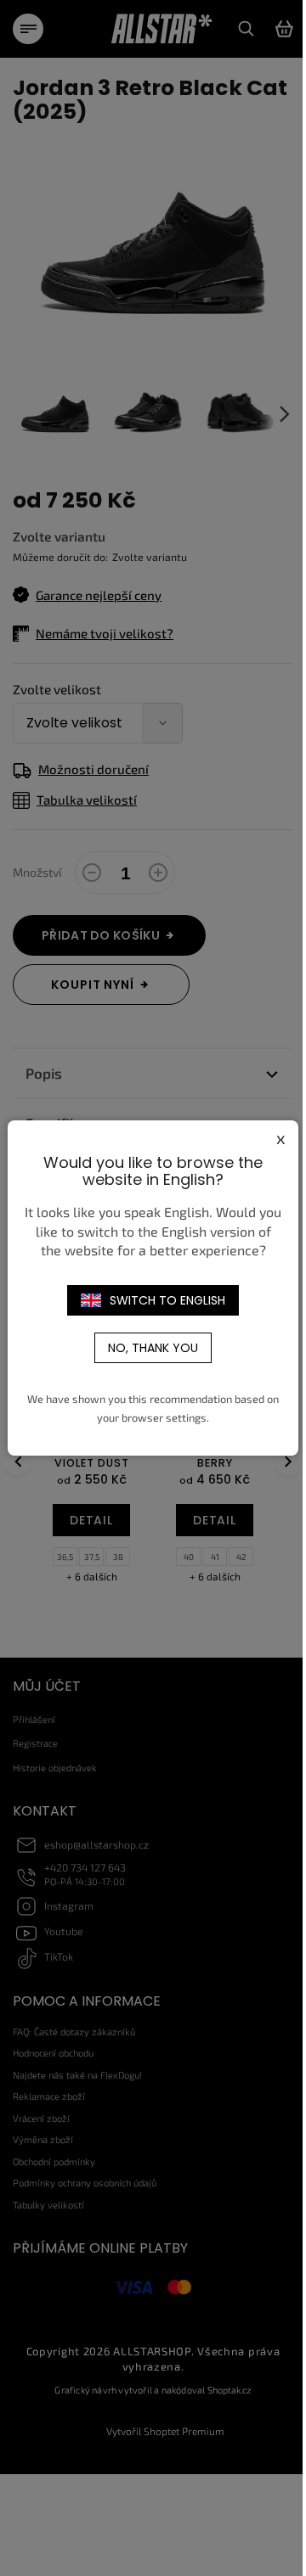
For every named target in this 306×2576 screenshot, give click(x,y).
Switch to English (167, 1300)
